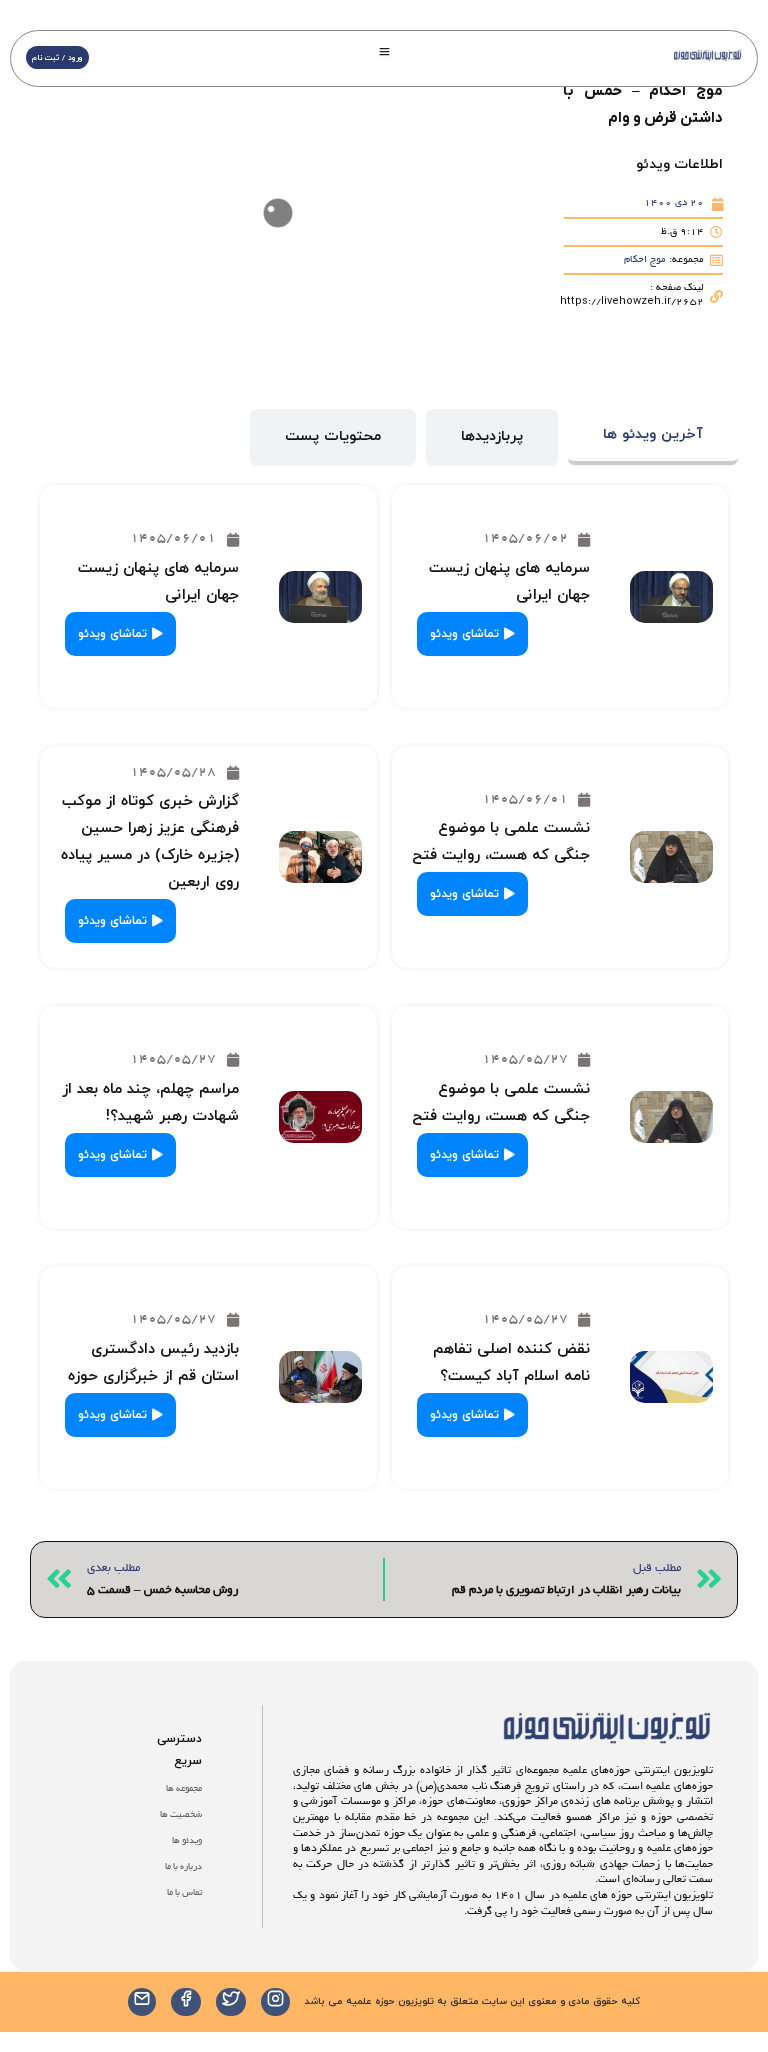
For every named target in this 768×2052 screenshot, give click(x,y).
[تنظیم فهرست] (384, 51)
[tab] (653, 437)
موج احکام (645, 260)
